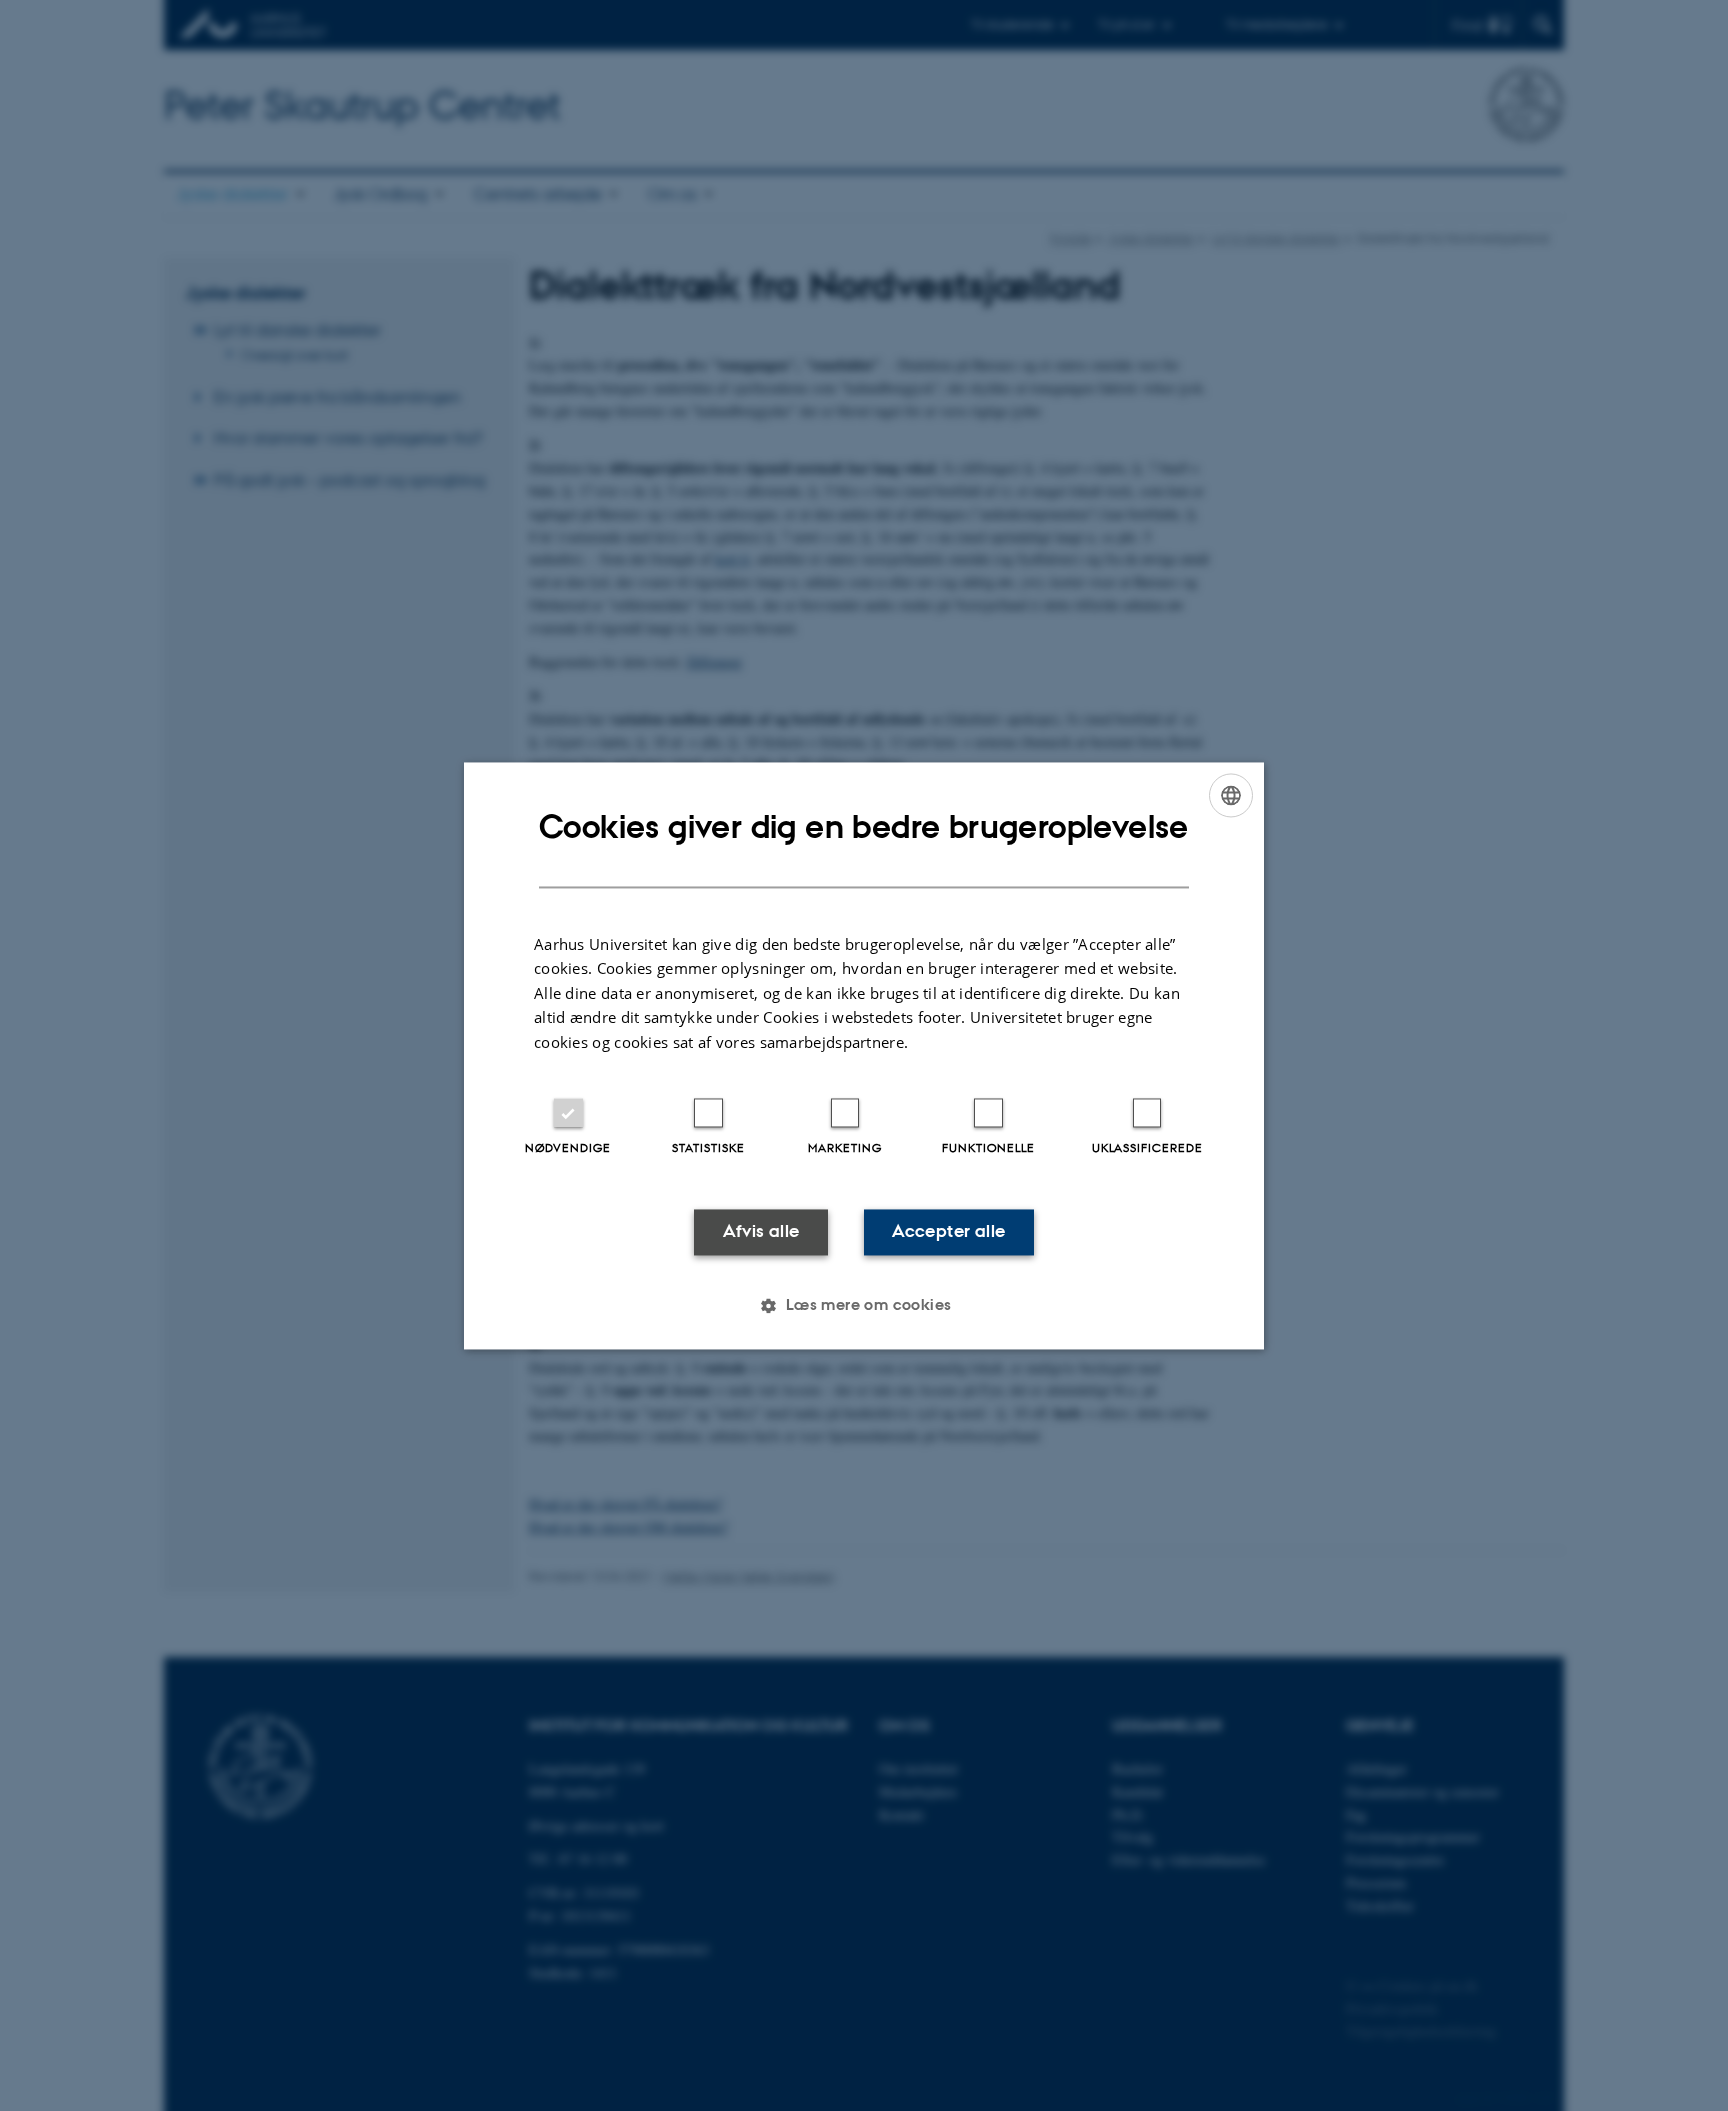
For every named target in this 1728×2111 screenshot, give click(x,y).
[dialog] (864, 1055)
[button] (863, 1305)
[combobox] (1231, 795)
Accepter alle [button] (948, 1232)
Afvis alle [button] (761, 1232)
